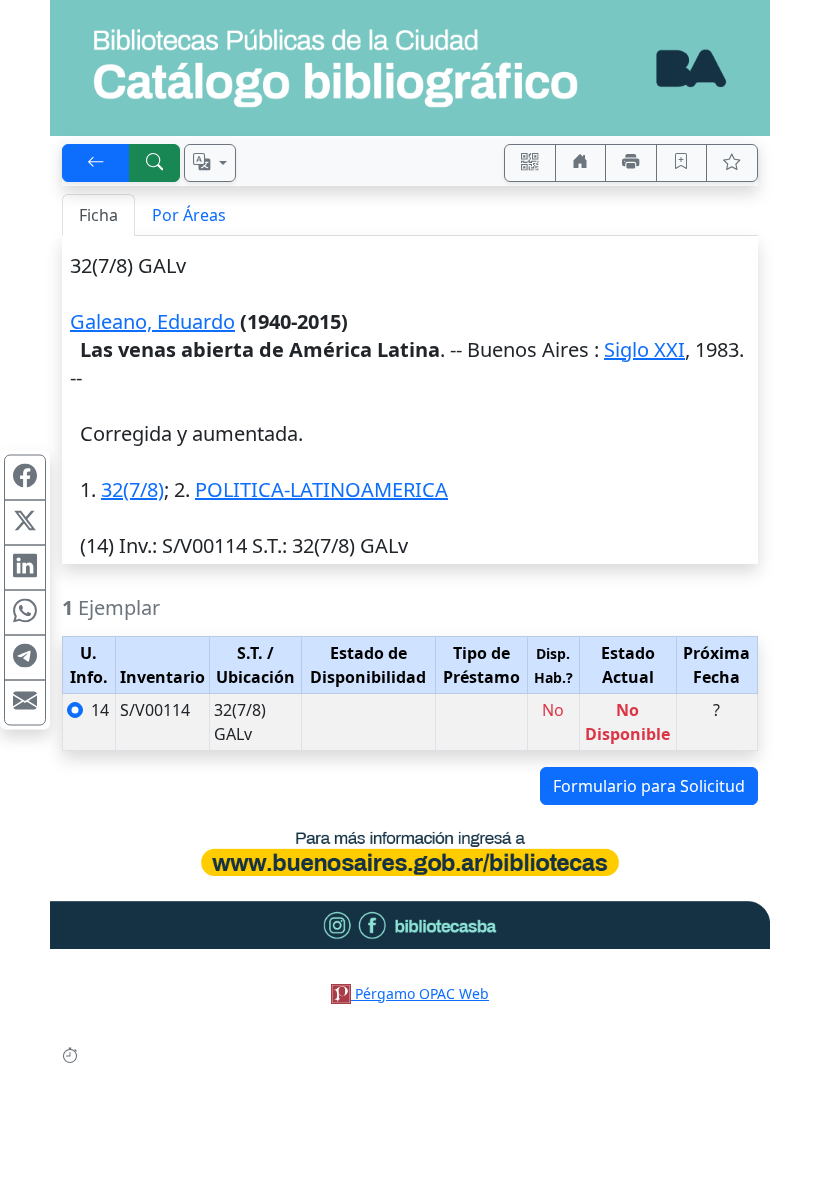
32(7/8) (132, 489)
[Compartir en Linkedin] (25, 568)
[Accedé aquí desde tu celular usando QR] (530, 163)
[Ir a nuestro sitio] (581, 163)
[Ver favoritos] (732, 163)
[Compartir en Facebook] (25, 478)
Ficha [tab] (98, 215)
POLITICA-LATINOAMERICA (321, 489)
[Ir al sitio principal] (410, 68)
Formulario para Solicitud (649, 786)
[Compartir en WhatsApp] (25, 613)
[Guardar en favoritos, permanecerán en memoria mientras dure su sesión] (682, 163)
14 (100, 710)
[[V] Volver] (96, 163)
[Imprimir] (631, 163)
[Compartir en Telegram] (25, 658)
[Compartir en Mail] (25, 703)
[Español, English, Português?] (210, 163)
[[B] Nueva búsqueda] (155, 163)
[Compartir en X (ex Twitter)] (25, 523)
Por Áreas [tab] (189, 215)
